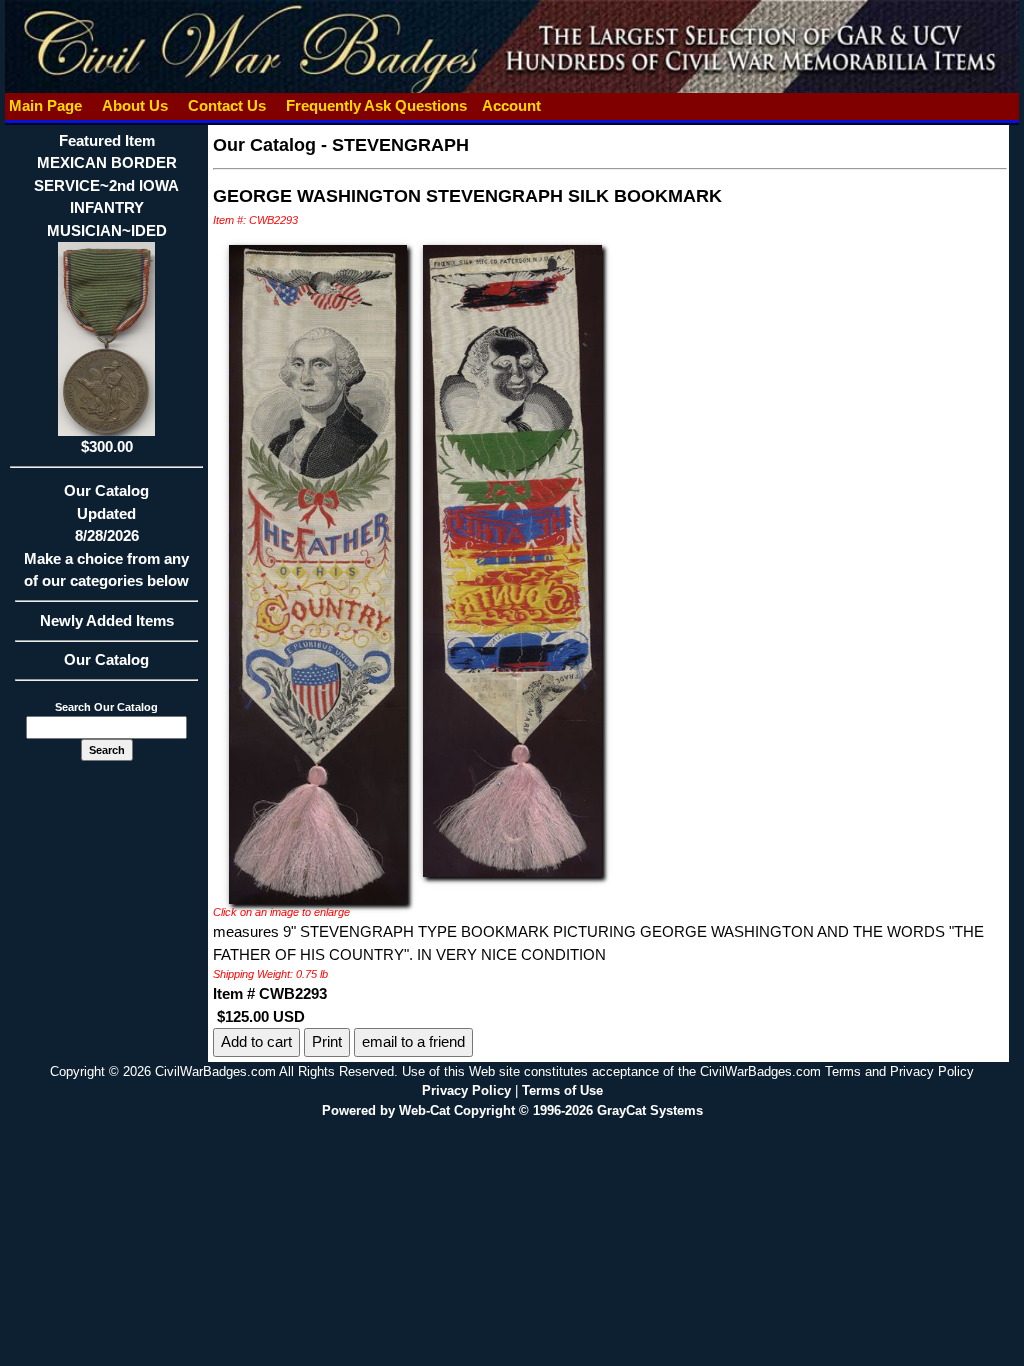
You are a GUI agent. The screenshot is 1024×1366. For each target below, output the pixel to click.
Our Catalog (106, 659)
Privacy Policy (466, 1090)
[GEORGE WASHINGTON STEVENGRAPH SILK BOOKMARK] (318, 573)
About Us (135, 105)
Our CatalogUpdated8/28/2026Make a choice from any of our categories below (106, 535)
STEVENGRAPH (400, 145)
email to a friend (413, 1041)
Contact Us (227, 105)
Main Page (45, 105)
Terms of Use (562, 1090)
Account (511, 105)
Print (327, 1041)
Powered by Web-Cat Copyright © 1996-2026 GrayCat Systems (512, 1110)
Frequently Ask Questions (376, 105)
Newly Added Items (107, 620)
